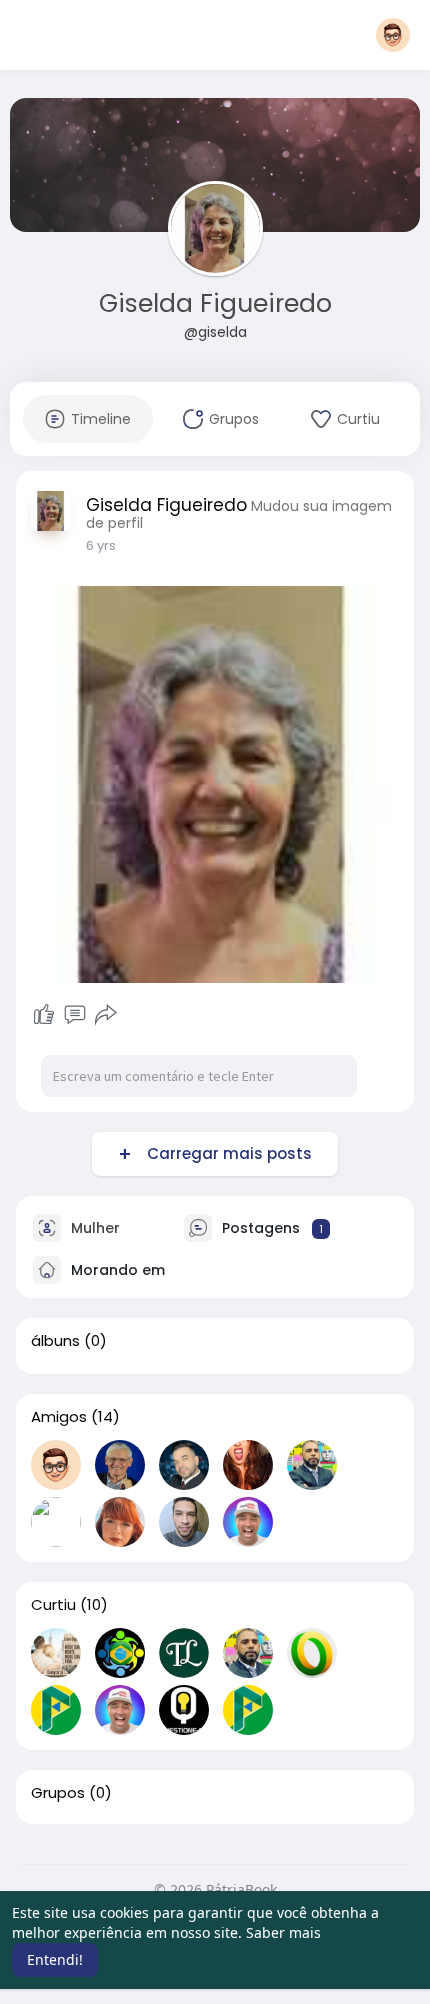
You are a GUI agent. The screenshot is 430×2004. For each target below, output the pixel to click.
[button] (393, 35)
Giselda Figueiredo (215, 303)
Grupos (58, 1793)
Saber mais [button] (283, 1932)
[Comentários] (75, 1015)
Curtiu (53, 1605)
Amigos (59, 1417)
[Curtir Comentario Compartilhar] (74, 1015)
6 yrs (101, 545)
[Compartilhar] (106, 1015)
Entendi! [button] (55, 1959)
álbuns (55, 1341)
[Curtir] (44, 1015)
